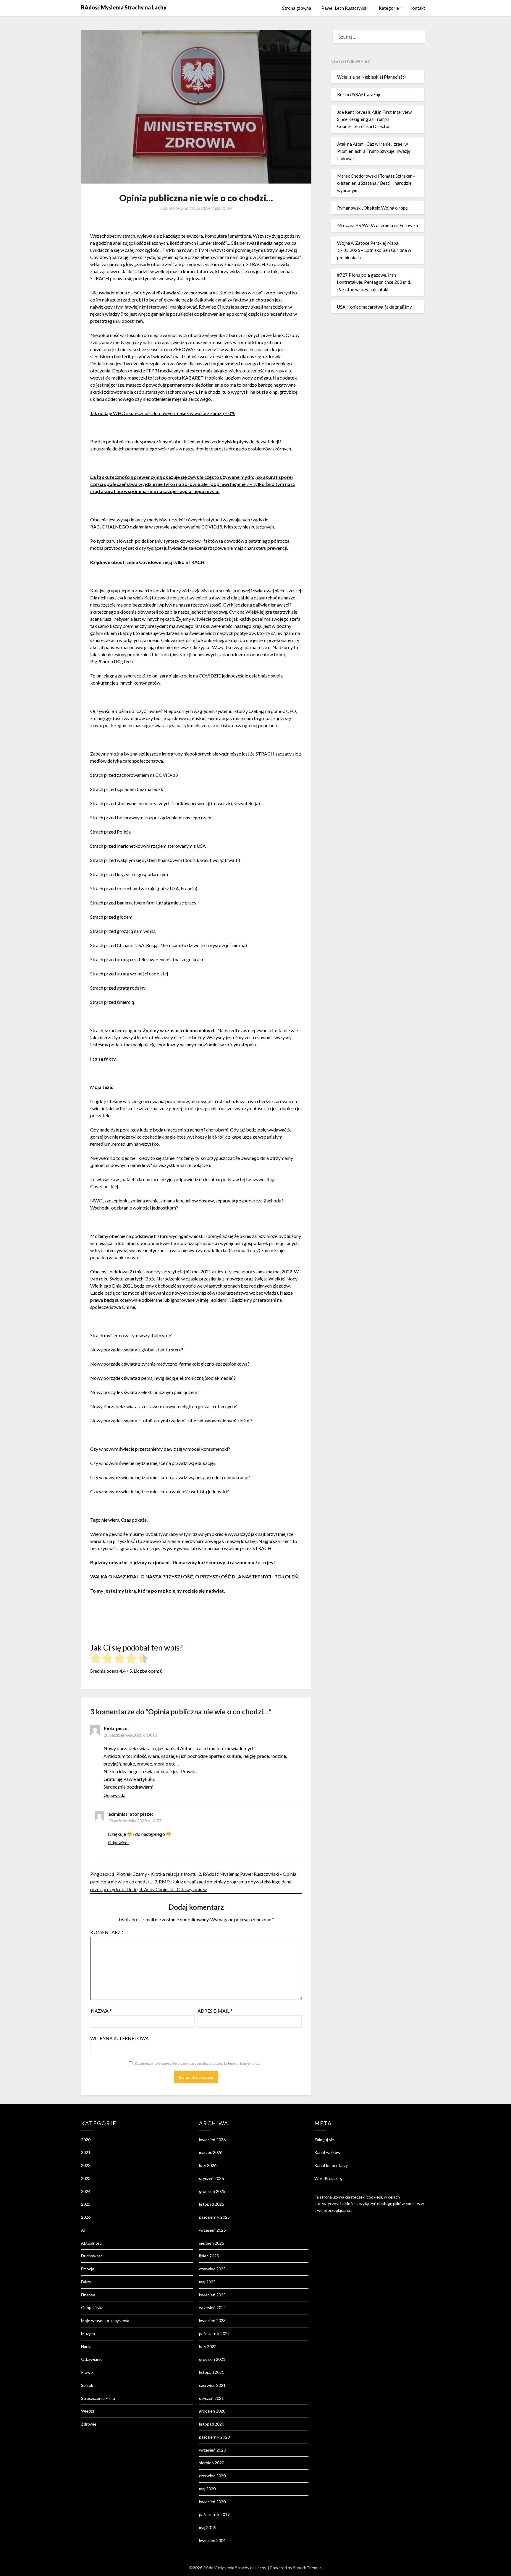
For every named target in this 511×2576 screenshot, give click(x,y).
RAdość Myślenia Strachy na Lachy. (124, 7)
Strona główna (297, 8)
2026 (86, 2217)
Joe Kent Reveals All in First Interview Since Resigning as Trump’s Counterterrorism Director (374, 119)
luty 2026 (208, 2165)
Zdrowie (89, 2424)
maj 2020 (207, 2489)
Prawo (87, 2372)
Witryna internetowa (119, 2038)
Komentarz (107, 1932)
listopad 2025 (212, 2204)
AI (83, 2230)
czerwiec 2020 (212, 2476)
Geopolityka (92, 2307)
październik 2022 (214, 2333)
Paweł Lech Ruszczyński (345, 8)
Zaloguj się (324, 2140)
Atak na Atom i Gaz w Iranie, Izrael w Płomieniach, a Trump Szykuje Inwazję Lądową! (374, 151)
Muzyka (88, 2333)
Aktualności (92, 2243)
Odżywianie (92, 2359)
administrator (124, 1814)
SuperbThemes (307, 2568)
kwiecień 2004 (212, 2540)
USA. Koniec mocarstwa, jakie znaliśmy (375, 307)
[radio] (96, 1659)
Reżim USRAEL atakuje (359, 94)
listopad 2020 (212, 2424)
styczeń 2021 (211, 2398)
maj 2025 (207, 2282)
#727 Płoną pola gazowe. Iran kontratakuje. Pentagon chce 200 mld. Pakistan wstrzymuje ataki (374, 282)
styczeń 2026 (211, 2178)
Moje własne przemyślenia (105, 2320)
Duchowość (92, 2256)
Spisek (87, 2385)
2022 (86, 2165)
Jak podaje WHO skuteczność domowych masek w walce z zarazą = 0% (162, 413)
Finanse (88, 2295)
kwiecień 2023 (212, 2320)
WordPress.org (328, 2178)
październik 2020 (214, 2437)
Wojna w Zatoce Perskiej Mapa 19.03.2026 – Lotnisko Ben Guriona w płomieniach (374, 250)
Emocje (88, 2269)
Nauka (87, 2346)
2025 (86, 2204)
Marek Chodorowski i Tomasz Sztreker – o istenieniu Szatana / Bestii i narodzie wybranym (376, 183)
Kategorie (389, 8)
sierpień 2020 (212, 2463)
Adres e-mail (215, 2011)
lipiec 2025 (209, 2256)
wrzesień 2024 (212, 2307)
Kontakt (417, 8)
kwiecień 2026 (212, 2140)
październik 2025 (214, 2217)
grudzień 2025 (212, 2191)
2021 (86, 2152)
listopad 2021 (212, 2372)
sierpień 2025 (212, 2243)
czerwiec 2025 (212, 2269)
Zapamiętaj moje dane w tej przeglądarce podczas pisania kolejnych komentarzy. (197, 2063)
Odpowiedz (114, 1795)
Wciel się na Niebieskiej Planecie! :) (371, 77)
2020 (86, 2140)
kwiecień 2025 (212, 2295)
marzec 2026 (211, 2152)
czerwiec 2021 (212, 2385)
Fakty (86, 2282)
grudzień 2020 (212, 2411)
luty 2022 (208, 2346)
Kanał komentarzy (331, 2165)
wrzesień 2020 (212, 2450)
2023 (86, 2178)
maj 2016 (207, 2527)
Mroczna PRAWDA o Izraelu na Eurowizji (377, 225)
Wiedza (88, 2411)
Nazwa (101, 2011)
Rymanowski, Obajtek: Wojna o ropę (372, 208)
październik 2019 (214, 2514)
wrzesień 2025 (212, 2230)
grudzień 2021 (212, 2359)
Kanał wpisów (327, 2152)
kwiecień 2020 (212, 2502)
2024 (86, 2191)
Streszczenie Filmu (98, 2398)
